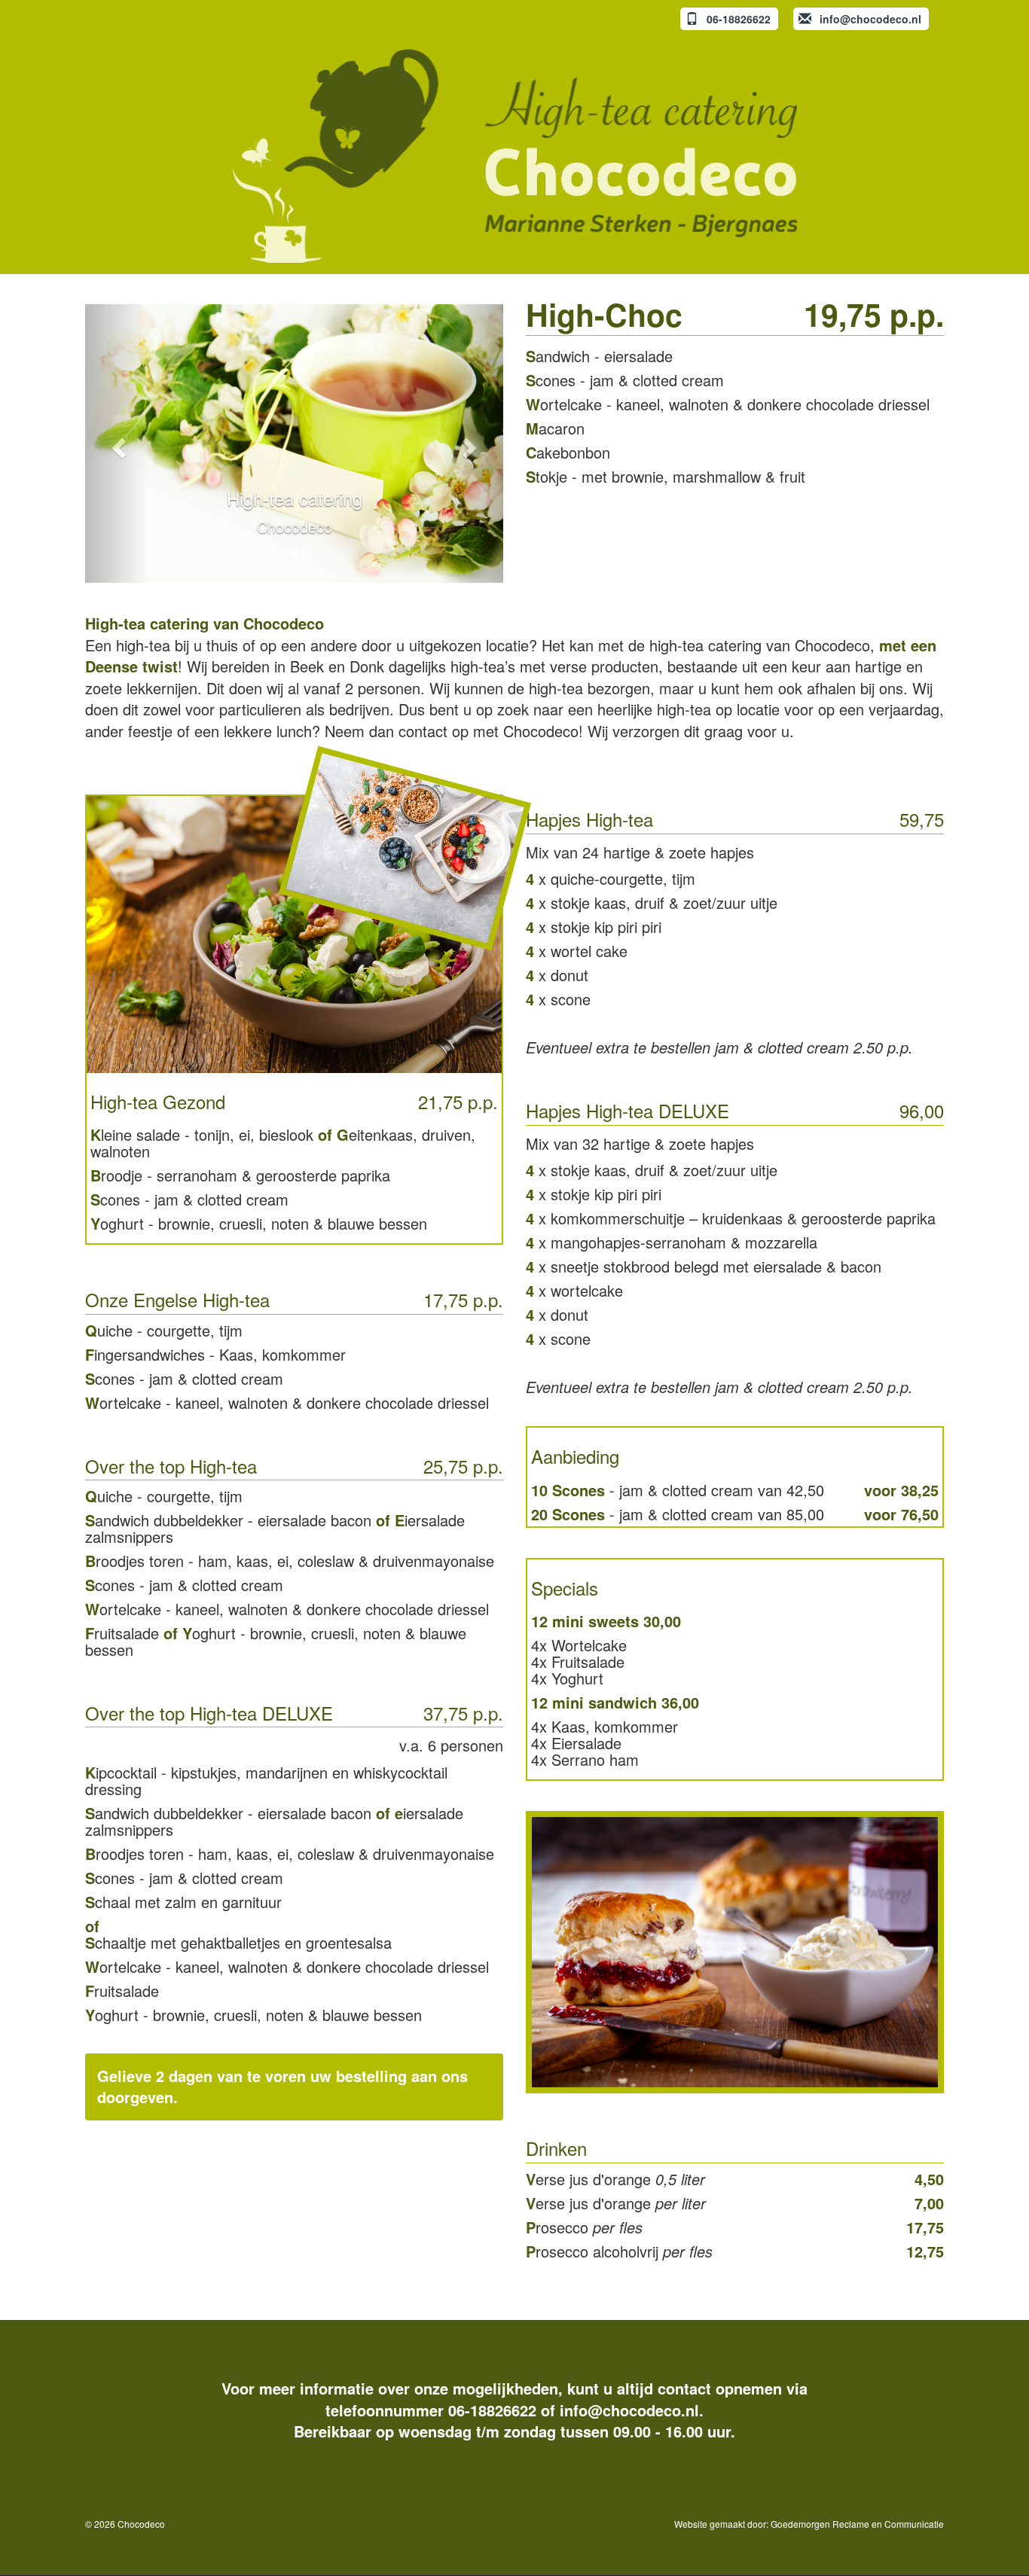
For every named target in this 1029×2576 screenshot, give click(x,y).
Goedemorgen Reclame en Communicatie (857, 2524)
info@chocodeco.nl (629, 2410)
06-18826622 (492, 2410)
